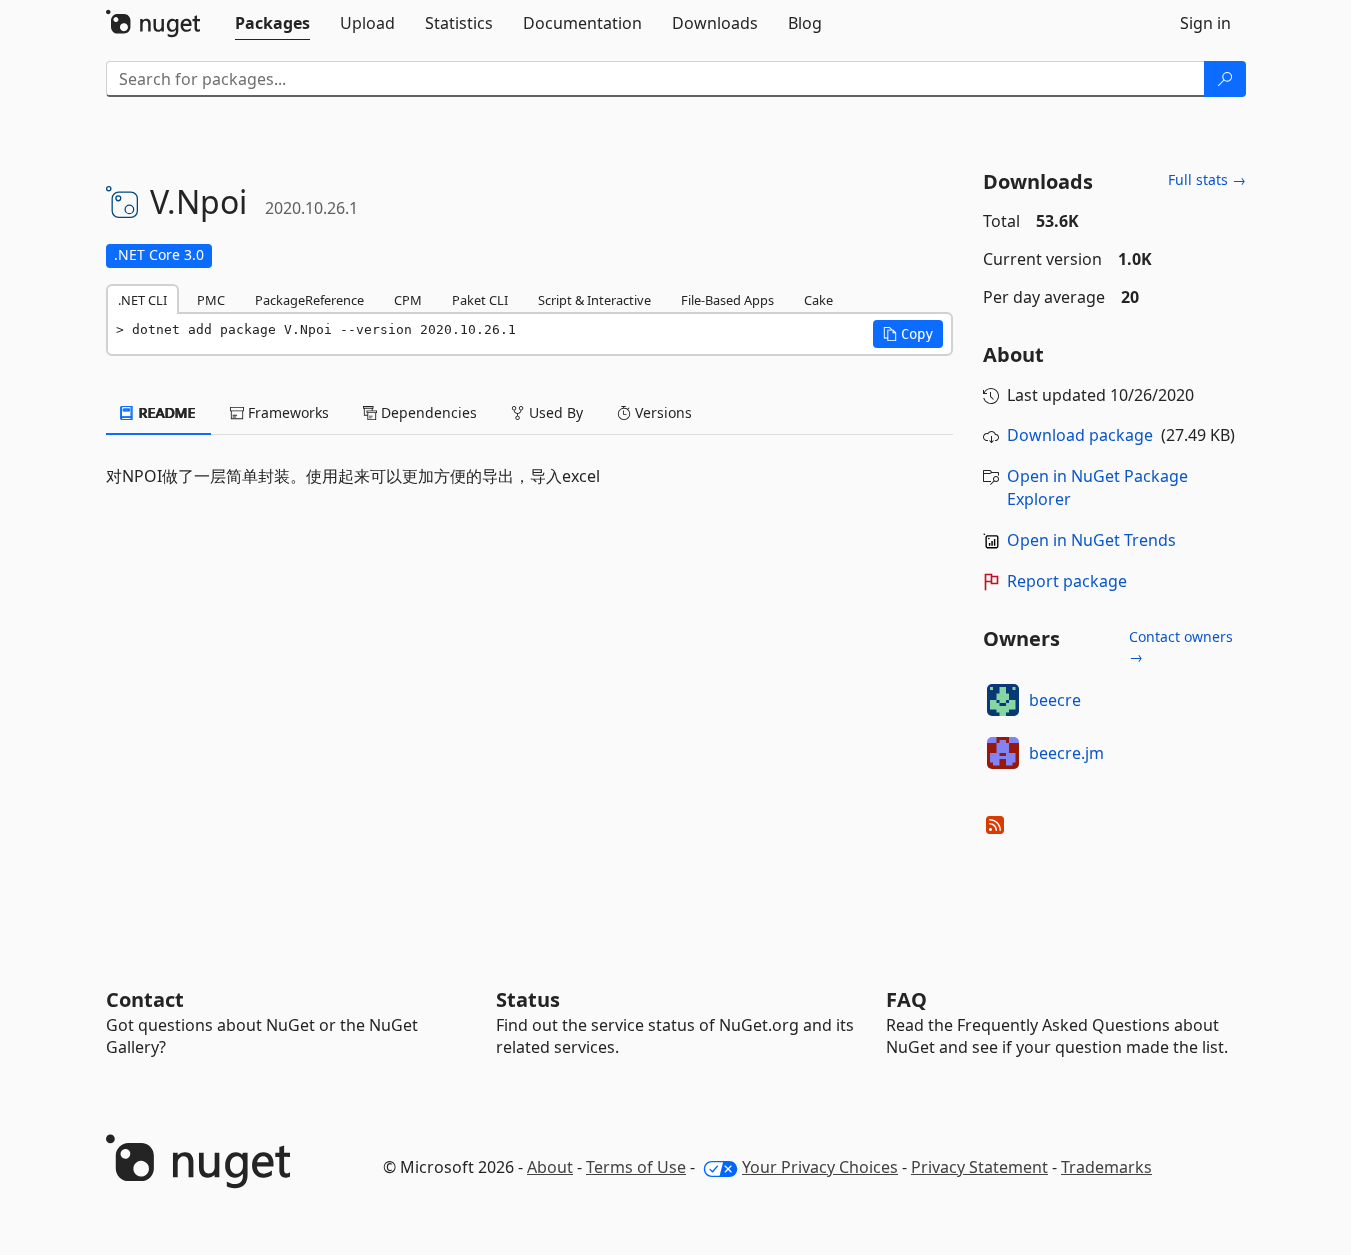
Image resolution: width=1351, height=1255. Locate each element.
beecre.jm (1066, 753)
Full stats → (1207, 179)
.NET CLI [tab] (142, 300)
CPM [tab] (408, 300)
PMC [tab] (211, 300)
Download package (1080, 435)
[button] (908, 334)
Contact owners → (1181, 646)
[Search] (1225, 79)
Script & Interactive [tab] (594, 300)
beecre (1055, 700)
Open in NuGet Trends (1091, 540)
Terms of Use (636, 1167)
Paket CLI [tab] (480, 300)
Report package (1067, 581)
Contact (145, 999)
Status (528, 999)
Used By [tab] (554, 412)
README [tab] (165, 412)
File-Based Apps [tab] (727, 300)
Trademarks (1106, 1167)
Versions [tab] (661, 412)
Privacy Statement (979, 1167)
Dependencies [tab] (427, 412)
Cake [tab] (818, 300)
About (550, 1167)
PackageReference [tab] (309, 300)
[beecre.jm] (1003, 753)
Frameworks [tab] (286, 412)
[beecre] (1003, 700)
